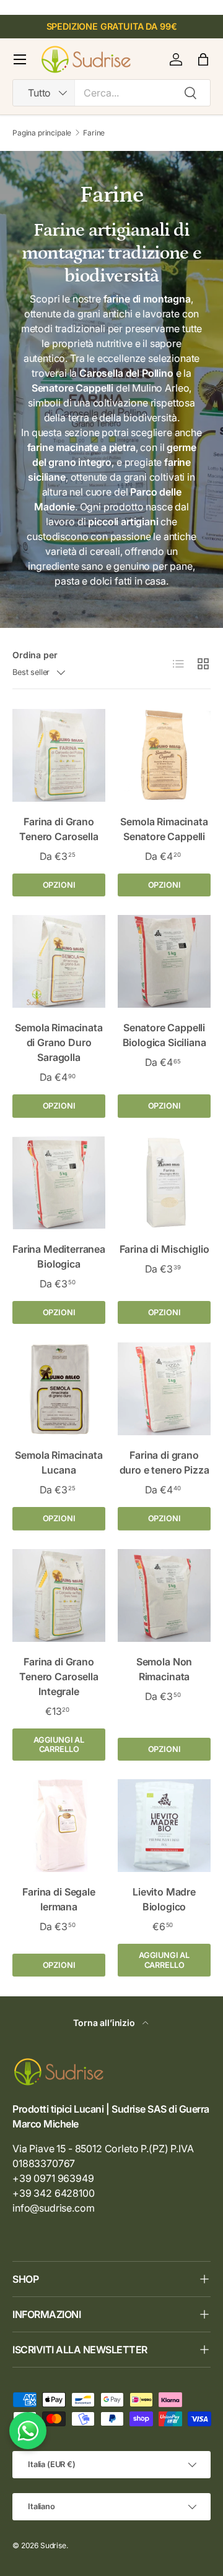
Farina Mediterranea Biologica (59, 1256)
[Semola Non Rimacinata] (164, 1595)
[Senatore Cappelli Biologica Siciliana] (164, 961)
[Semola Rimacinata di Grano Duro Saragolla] (59, 961)
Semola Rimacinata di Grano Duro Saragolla (59, 1042)
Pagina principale (42, 133)
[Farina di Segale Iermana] (59, 1826)
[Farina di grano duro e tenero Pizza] (164, 1389)
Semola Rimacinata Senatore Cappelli (164, 829)
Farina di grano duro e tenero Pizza (164, 1462)
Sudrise (53, 2545)
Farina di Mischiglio (164, 1249)
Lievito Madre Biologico (164, 1899)
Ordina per (35, 655)
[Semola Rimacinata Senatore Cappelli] (164, 755)
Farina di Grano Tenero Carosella (59, 829)
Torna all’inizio (105, 2023)
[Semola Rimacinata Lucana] (59, 1389)
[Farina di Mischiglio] (164, 1183)
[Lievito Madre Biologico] (164, 1826)
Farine (94, 133)
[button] (203, 59)
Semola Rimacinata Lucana (59, 1462)
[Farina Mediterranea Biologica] (59, 1183)
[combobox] (111, 93)
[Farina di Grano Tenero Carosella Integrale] (59, 1595)
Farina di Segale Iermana (59, 1899)
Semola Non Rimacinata (164, 1669)
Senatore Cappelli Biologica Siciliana (164, 1035)
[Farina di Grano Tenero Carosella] (59, 755)
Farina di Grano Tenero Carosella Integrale (59, 1677)
